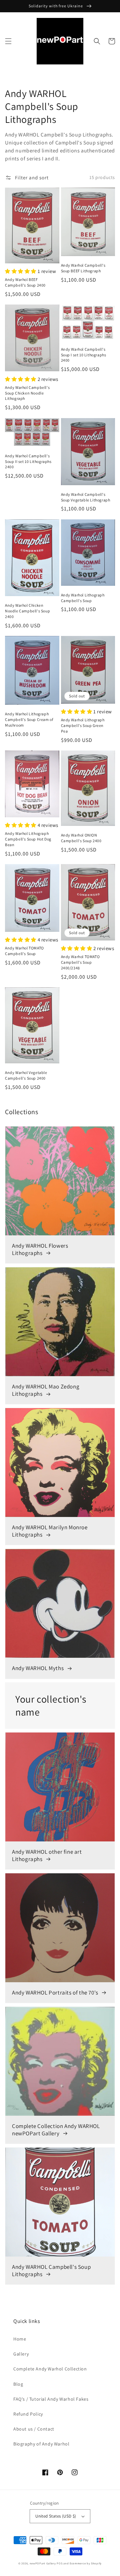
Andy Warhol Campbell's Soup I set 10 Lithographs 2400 (84, 355)
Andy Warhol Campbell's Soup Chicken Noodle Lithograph (27, 393)
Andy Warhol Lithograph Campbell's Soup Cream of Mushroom (29, 719)
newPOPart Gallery (43, 2563)
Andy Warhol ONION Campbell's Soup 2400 (81, 838)
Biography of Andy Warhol (41, 2444)
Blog (18, 2384)
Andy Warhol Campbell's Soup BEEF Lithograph (83, 268)
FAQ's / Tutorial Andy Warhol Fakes (51, 2399)
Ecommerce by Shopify (86, 2563)
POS (59, 2563)
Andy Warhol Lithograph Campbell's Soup (83, 598)
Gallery (21, 2354)
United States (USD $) (56, 2516)
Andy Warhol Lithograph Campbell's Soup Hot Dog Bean (28, 839)
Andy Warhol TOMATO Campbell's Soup (24, 951)
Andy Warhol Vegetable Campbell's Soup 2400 (26, 1075)
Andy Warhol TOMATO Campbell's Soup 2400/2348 (80, 962)
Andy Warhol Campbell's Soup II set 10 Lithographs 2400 (28, 461)
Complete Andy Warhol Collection (50, 2369)
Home (20, 2339)
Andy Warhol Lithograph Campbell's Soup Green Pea (83, 725)
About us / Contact (34, 2429)
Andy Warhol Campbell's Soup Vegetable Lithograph (86, 497)
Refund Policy (28, 2414)
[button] (8, 41)
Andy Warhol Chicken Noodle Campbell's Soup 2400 (27, 611)
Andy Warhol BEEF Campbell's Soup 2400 (25, 282)
